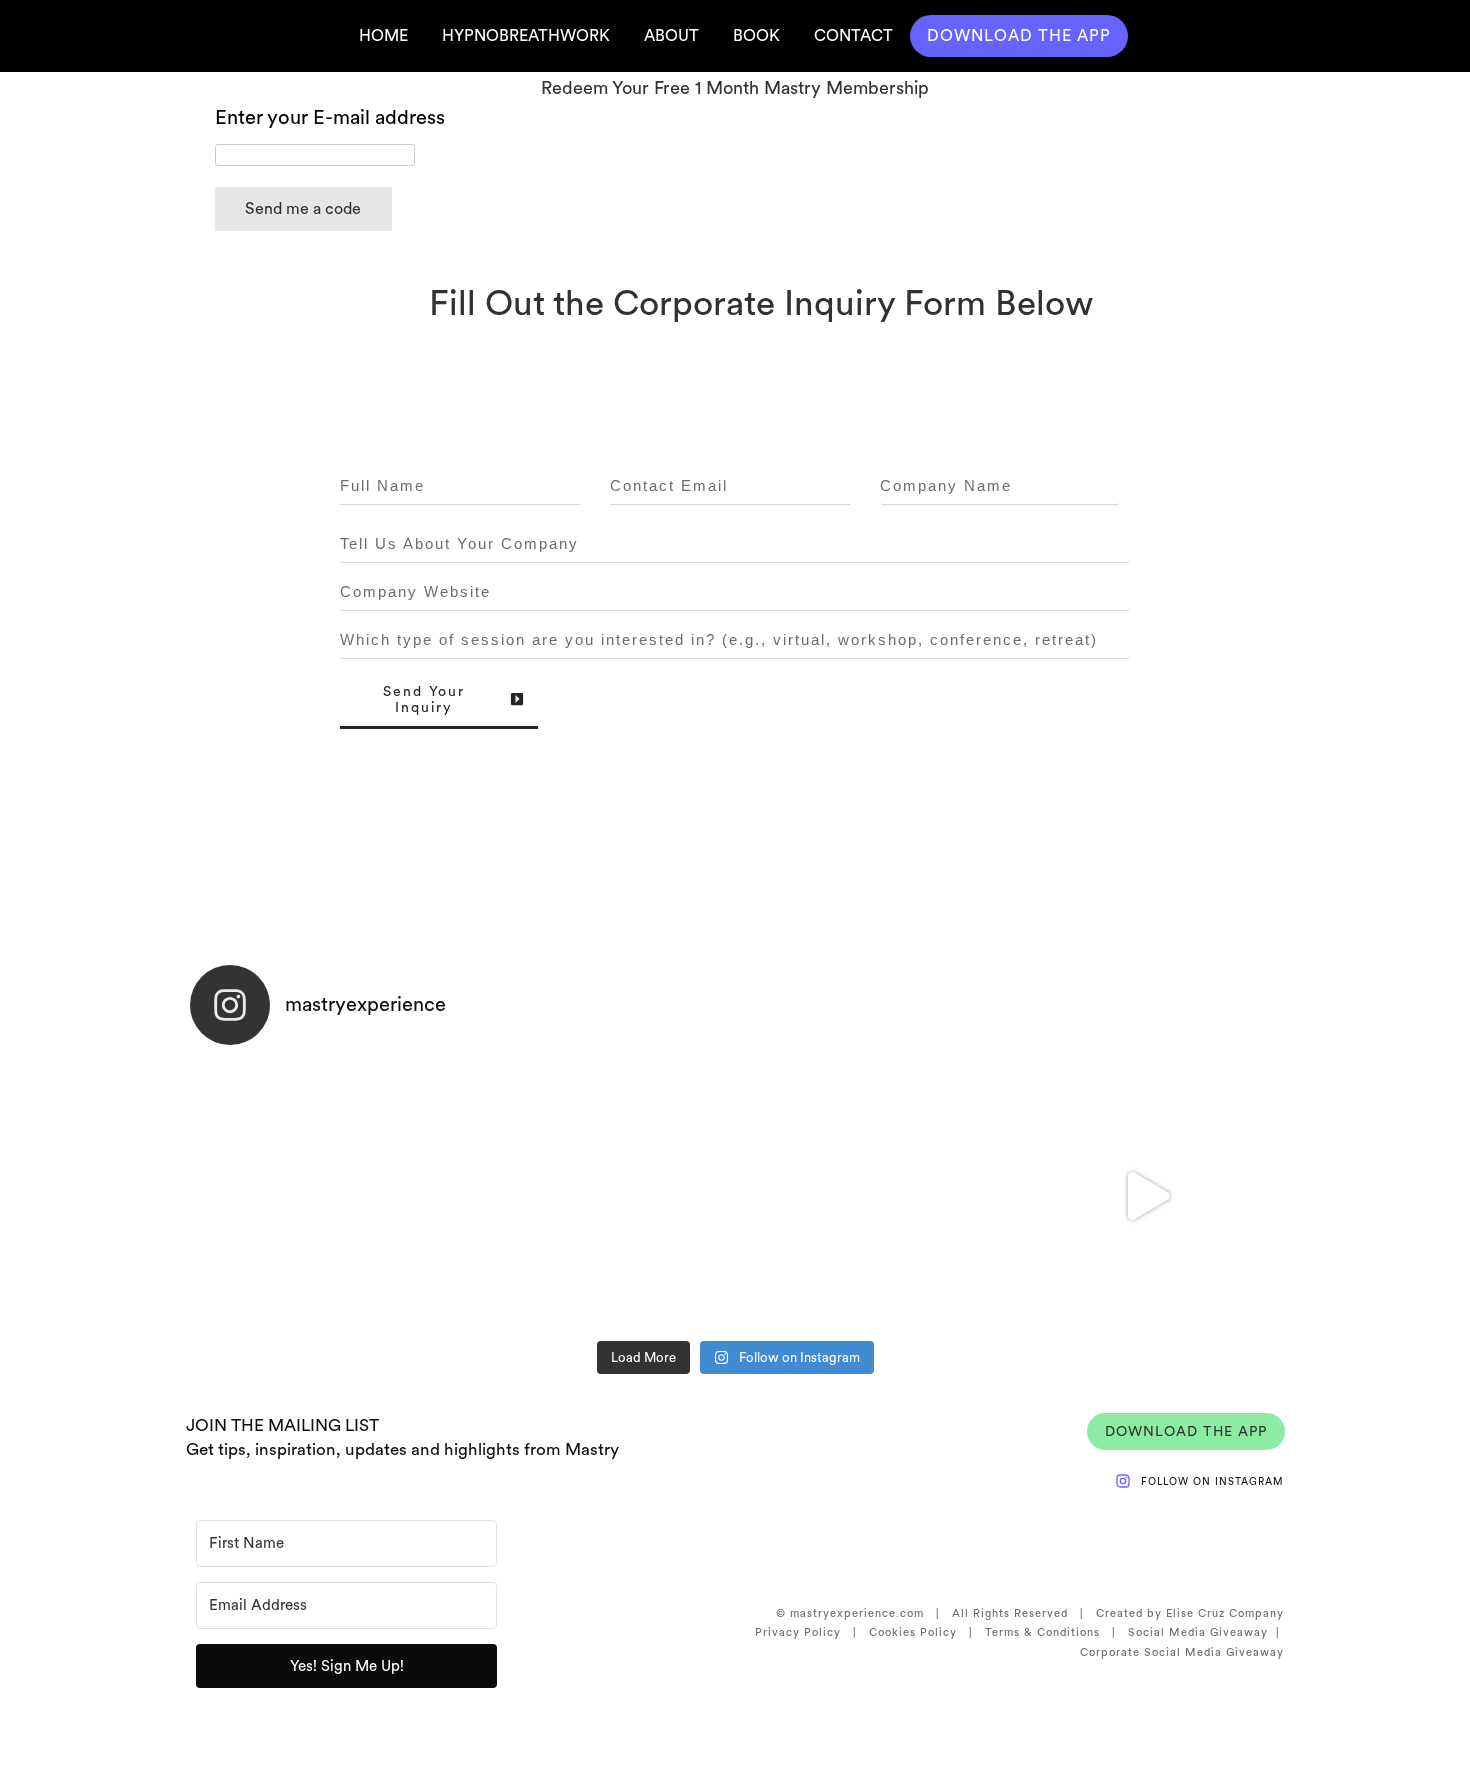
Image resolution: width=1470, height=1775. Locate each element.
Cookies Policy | (927, 1632)
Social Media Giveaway (1198, 1632)
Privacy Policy (798, 1632)
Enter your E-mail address (330, 117)
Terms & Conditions (1042, 1632)
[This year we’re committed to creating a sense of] (326, 1195)
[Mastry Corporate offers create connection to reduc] (871, 1195)
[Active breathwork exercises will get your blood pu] (599, 1195)
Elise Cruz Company (1225, 1613)
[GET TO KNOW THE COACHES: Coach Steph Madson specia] (1144, 1195)
